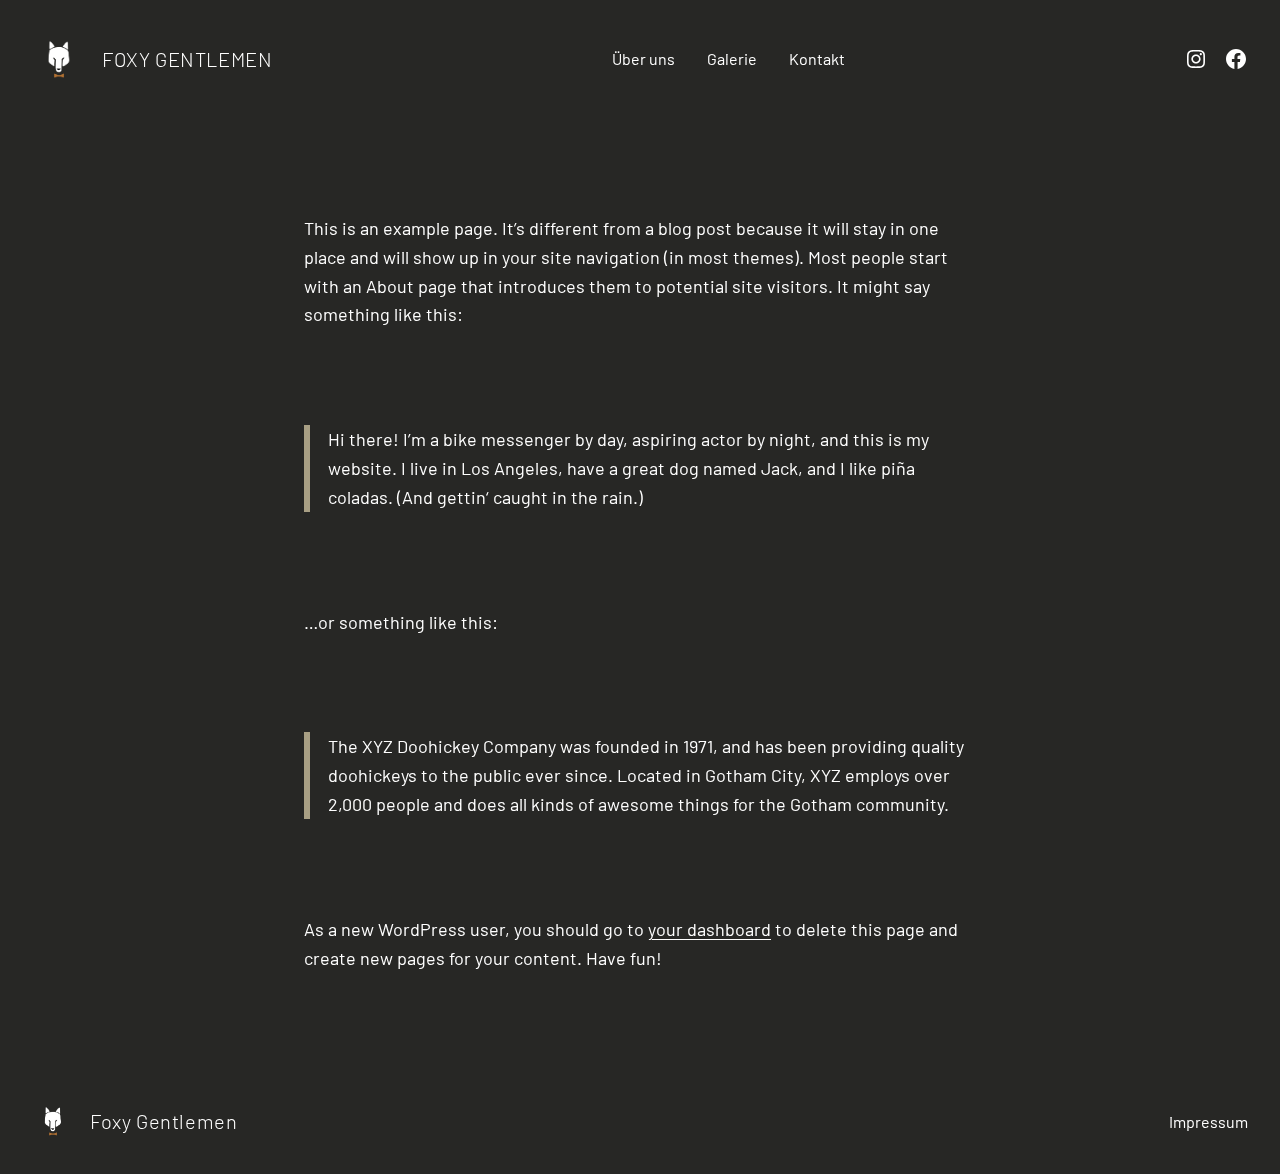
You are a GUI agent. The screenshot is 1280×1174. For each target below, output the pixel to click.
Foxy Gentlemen (187, 59)
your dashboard (709, 929)
